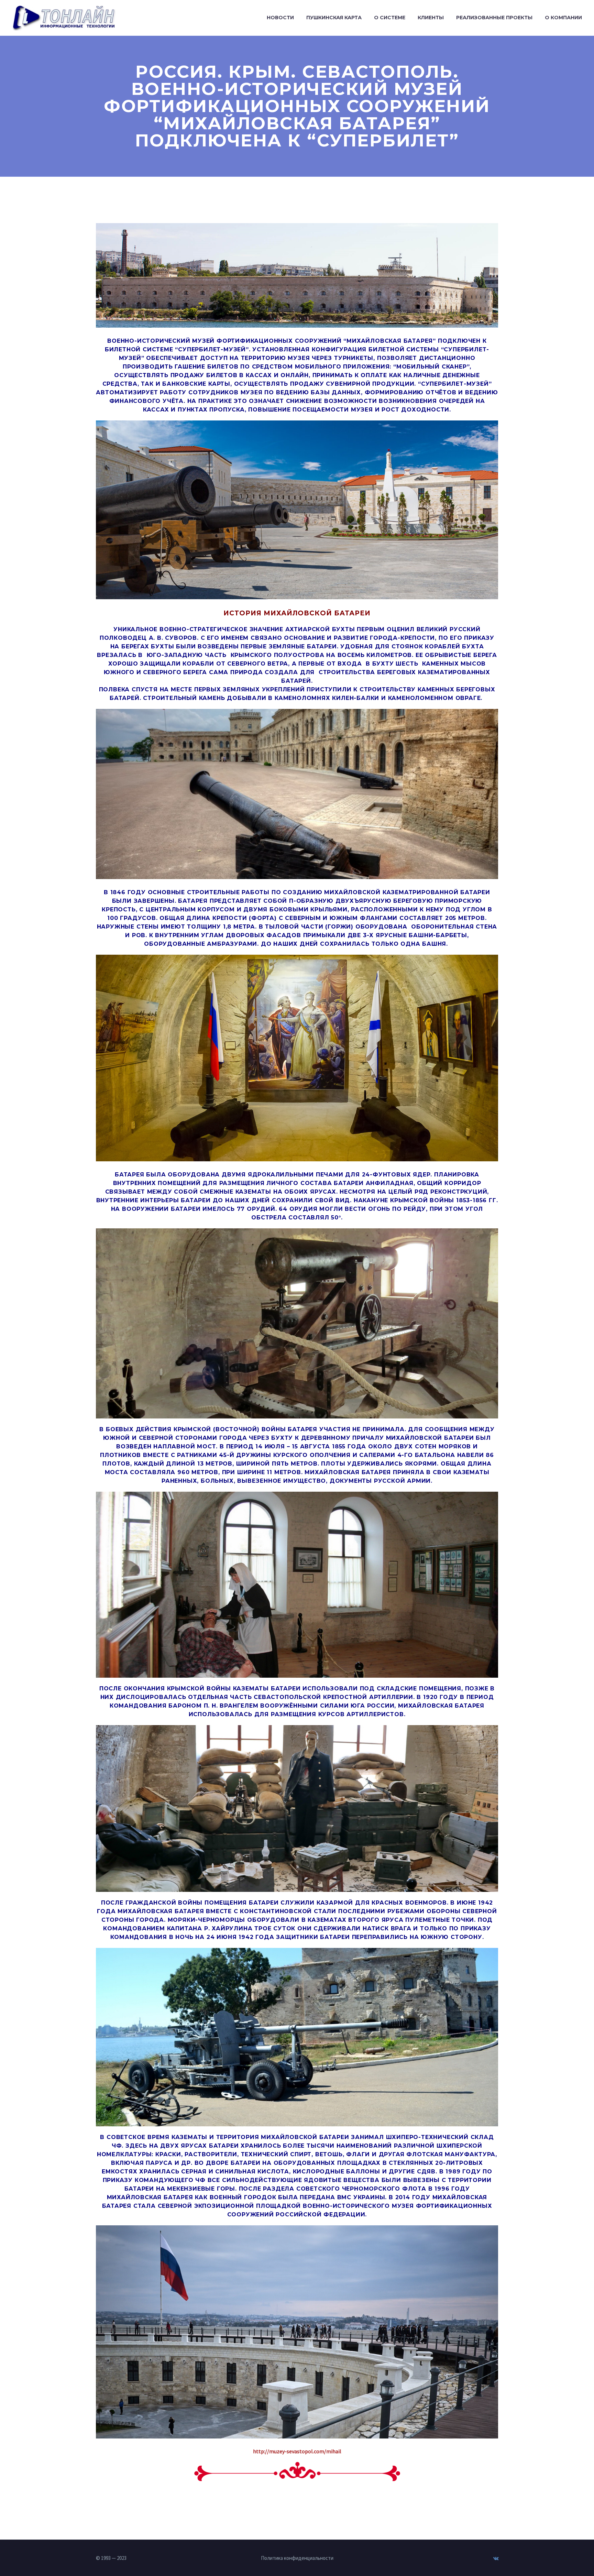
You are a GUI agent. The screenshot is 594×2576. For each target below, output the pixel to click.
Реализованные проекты (494, 18)
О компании (563, 18)
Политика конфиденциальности (297, 2558)
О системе (390, 18)
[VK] (496, 2558)
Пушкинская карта (334, 18)
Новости (280, 18)
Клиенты (431, 18)
